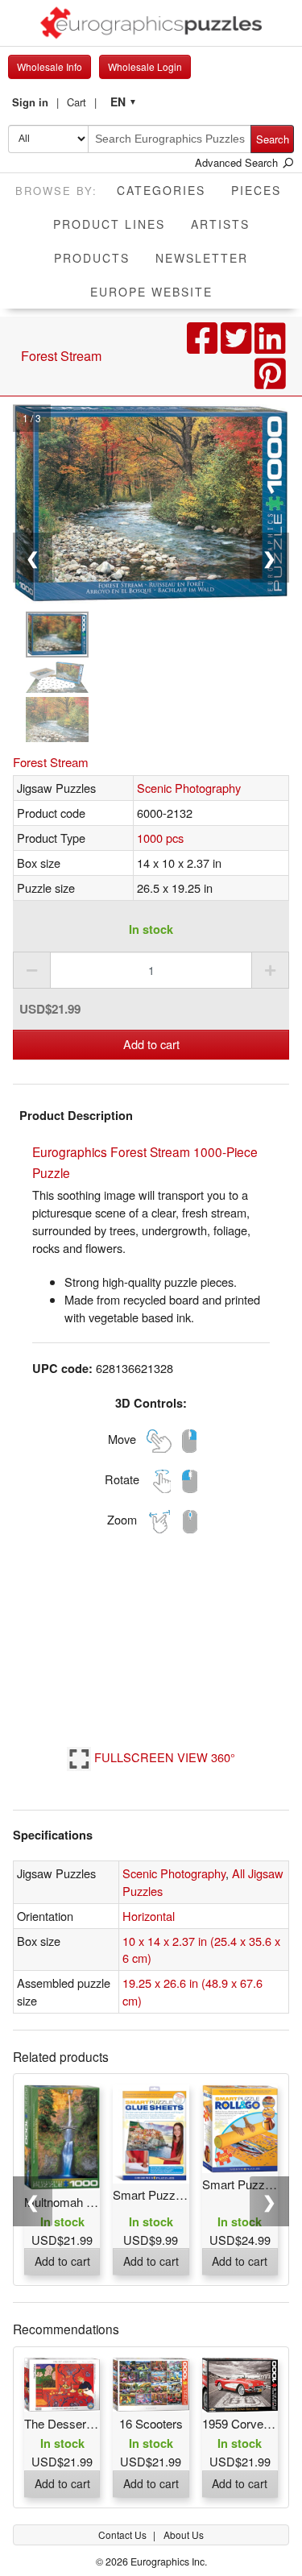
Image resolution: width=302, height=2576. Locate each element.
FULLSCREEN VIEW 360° (163, 1757)
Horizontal (149, 1916)
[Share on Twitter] (238, 346)
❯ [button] (269, 2201)
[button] (35, 102)
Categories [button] (161, 190)
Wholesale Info (50, 66)
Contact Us (124, 2535)
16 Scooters (151, 2423)
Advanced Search (238, 162)
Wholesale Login (145, 66)
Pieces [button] (256, 190)
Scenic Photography (189, 788)
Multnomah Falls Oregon (89, 2202)
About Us (184, 2535)
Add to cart (151, 1044)
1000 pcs (160, 838)
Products (92, 258)
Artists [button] (220, 224)
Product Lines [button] (109, 224)
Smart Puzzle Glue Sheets (183, 2194)
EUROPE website (151, 292)
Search (273, 139)
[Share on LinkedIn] (270, 346)
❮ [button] (33, 2201)
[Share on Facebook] (204, 346)
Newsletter (202, 258)
